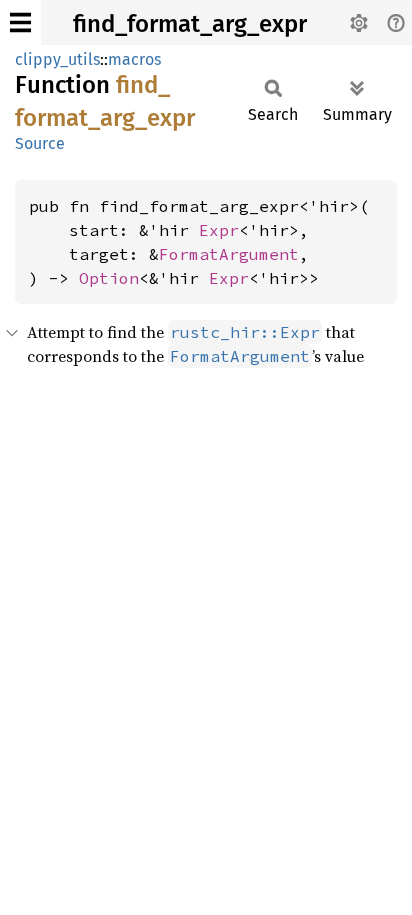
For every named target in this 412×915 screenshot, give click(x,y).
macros (134, 59)
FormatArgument (229, 254)
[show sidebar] (20, 22)
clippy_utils (57, 59)
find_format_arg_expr (190, 24)
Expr (219, 230)
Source (40, 143)
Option (109, 278)
